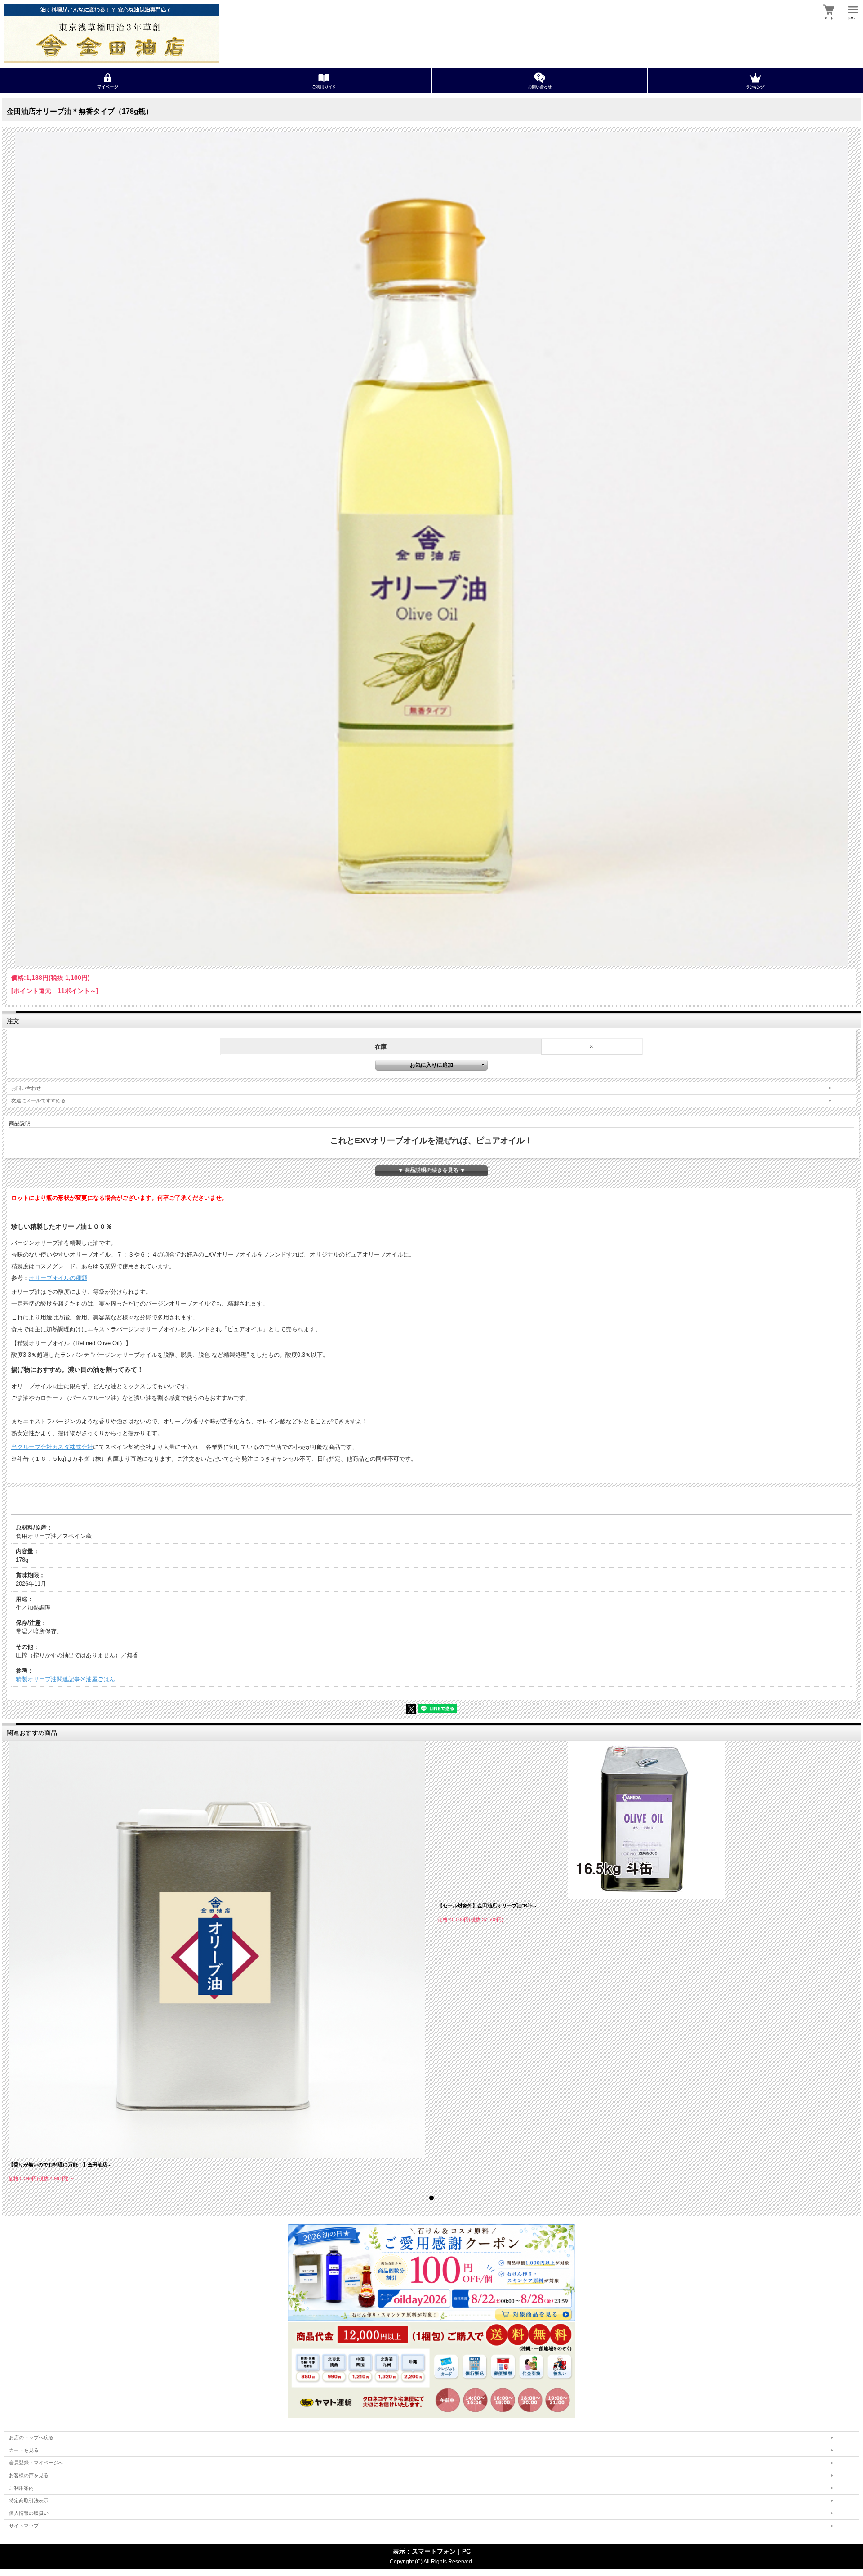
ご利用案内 (21, 2488)
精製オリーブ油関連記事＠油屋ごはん (65, 1679)
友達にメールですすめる (38, 1100)
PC (466, 2551)
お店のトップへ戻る (31, 2437)
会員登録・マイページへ (36, 2463)
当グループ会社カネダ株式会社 (52, 1447)
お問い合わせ (26, 1088)
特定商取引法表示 (29, 2500)
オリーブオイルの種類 (58, 1278)
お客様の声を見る (29, 2475)
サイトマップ (24, 2526)
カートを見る (24, 2450)
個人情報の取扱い (29, 2513)
